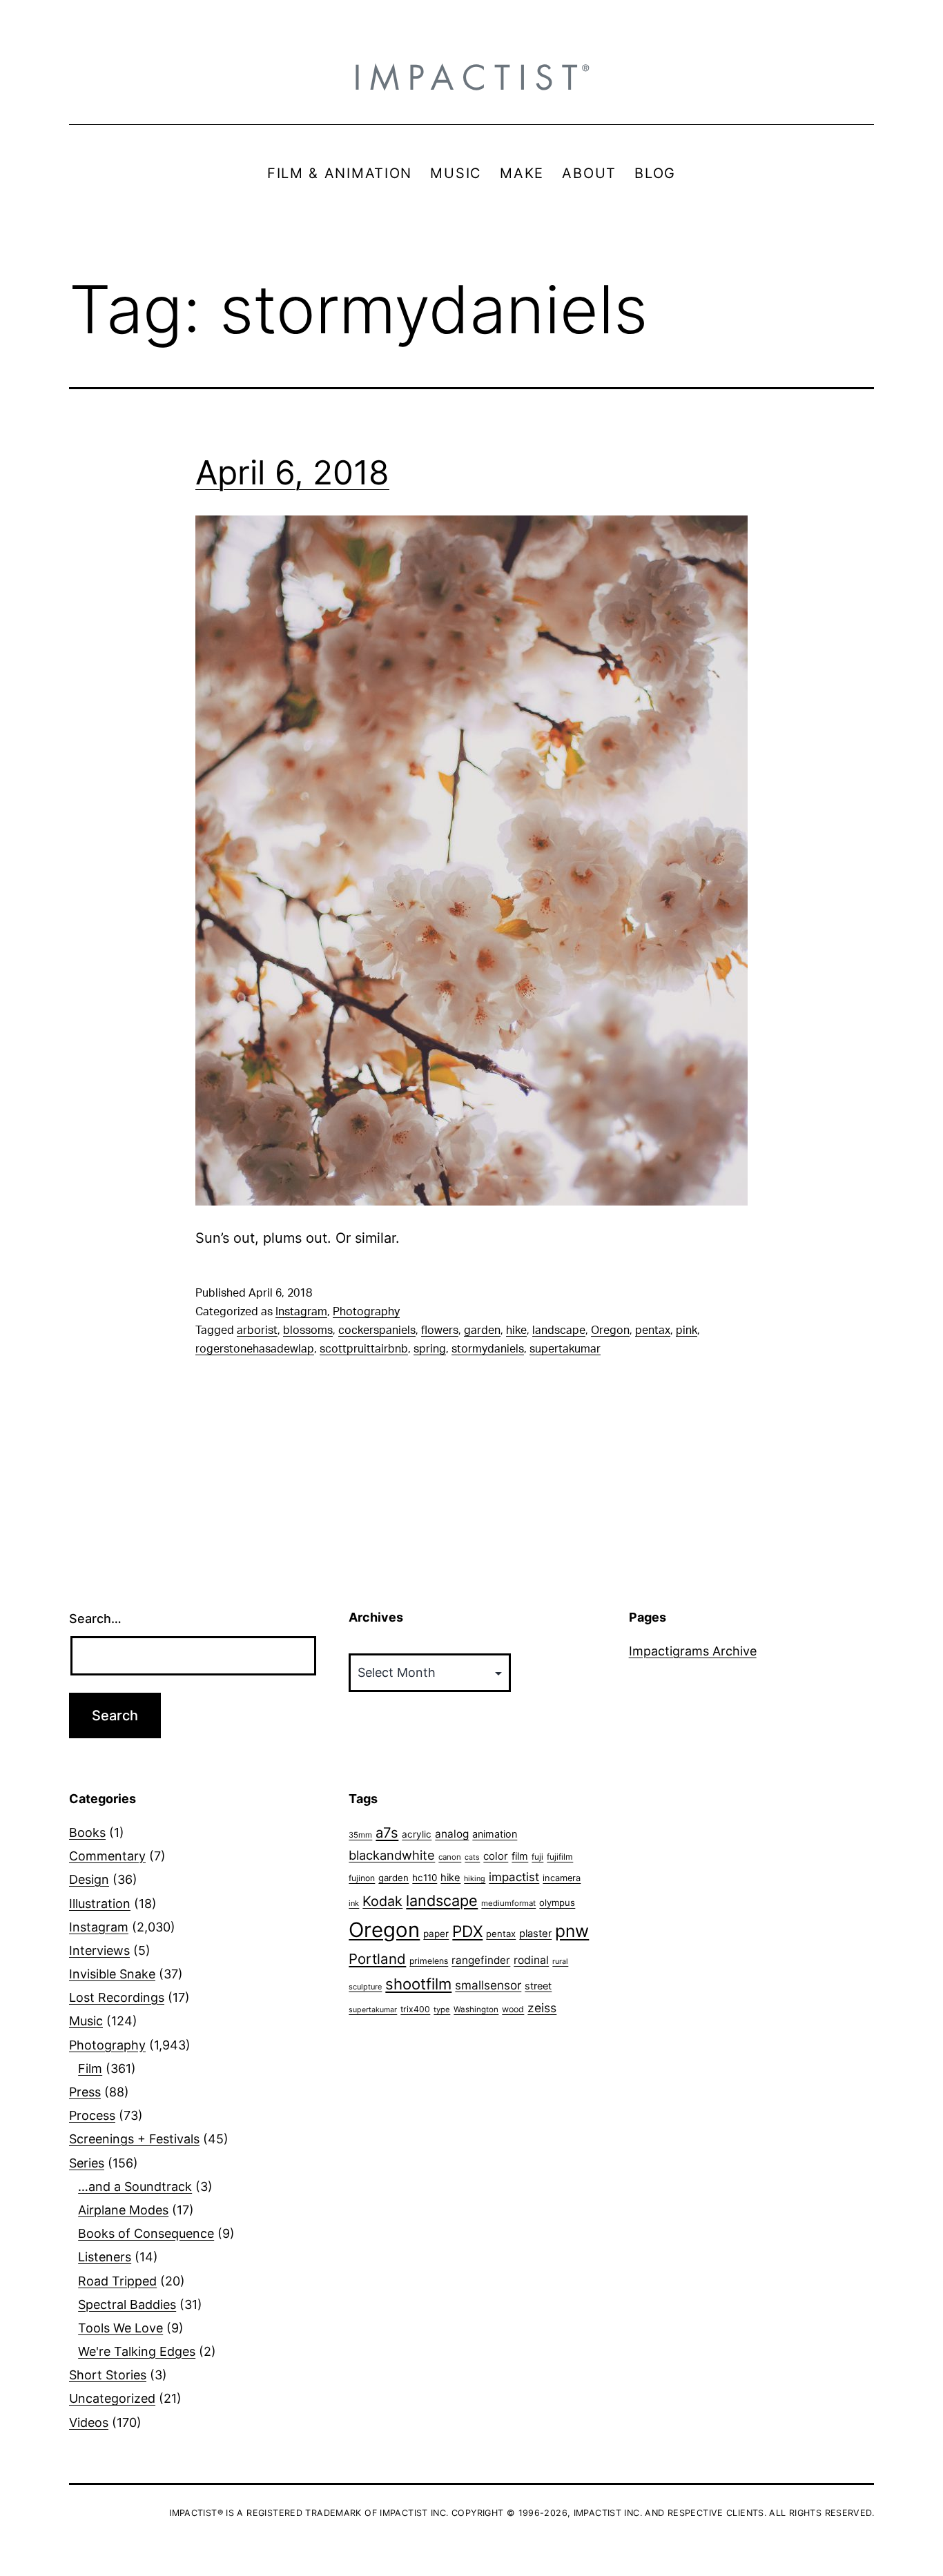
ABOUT (589, 173)
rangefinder (481, 1960)
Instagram (301, 1312)
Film (90, 2068)
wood (513, 2009)
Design (89, 1879)
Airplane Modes (123, 2210)
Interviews (99, 1950)
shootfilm (418, 1984)
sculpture (365, 1987)
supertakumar (565, 1349)
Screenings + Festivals (134, 2139)
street (538, 1986)
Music (86, 2021)
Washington (476, 2009)
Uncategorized (112, 2398)
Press (85, 2092)
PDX (467, 1931)
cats (472, 1857)
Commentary (107, 1856)
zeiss (542, 2008)
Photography (366, 1312)
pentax (653, 1330)
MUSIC (456, 173)
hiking (475, 1879)
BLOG (655, 173)
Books (87, 1832)
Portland (377, 1959)
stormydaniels (488, 1349)
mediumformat (508, 1903)
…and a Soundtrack (135, 2186)
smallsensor (488, 1985)
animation (495, 1834)
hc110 (425, 1878)
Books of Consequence (146, 2233)
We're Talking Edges (137, 2351)
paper (436, 1934)
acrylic (417, 1834)
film (520, 1856)
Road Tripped (117, 2281)
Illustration (100, 1904)
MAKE (522, 173)
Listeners (105, 2257)
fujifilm (560, 1857)
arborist (257, 1330)
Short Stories (108, 2375)
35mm (360, 1835)
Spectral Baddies (127, 2304)
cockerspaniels (377, 1330)
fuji (537, 1857)
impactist (514, 1877)
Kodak (382, 1901)
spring (430, 1349)
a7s (387, 1832)
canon (450, 1857)
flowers (440, 1330)
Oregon (610, 1330)
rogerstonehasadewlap (255, 1349)
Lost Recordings (117, 1997)
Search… (95, 1619)
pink (687, 1330)
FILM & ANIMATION (340, 173)
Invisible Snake (112, 1974)
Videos (89, 2422)
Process (92, 2115)
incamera (562, 1878)
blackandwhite (392, 1855)
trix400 (415, 2009)
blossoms (308, 1330)
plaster (535, 1934)
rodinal (531, 1960)
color (496, 1856)
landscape (559, 1330)
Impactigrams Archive (693, 1651)
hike (516, 1330)
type (442, 2009)
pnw (572, 1931)
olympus (557, 1902)
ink (354, 1903)
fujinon (362, 1878)
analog (452, 1834)
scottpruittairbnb (364, 1349)
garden (482, 1330)
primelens (429, 1961)
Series (87, 2163)
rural (560, 1962)
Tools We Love (120, 2328)
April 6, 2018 (292, 472)
